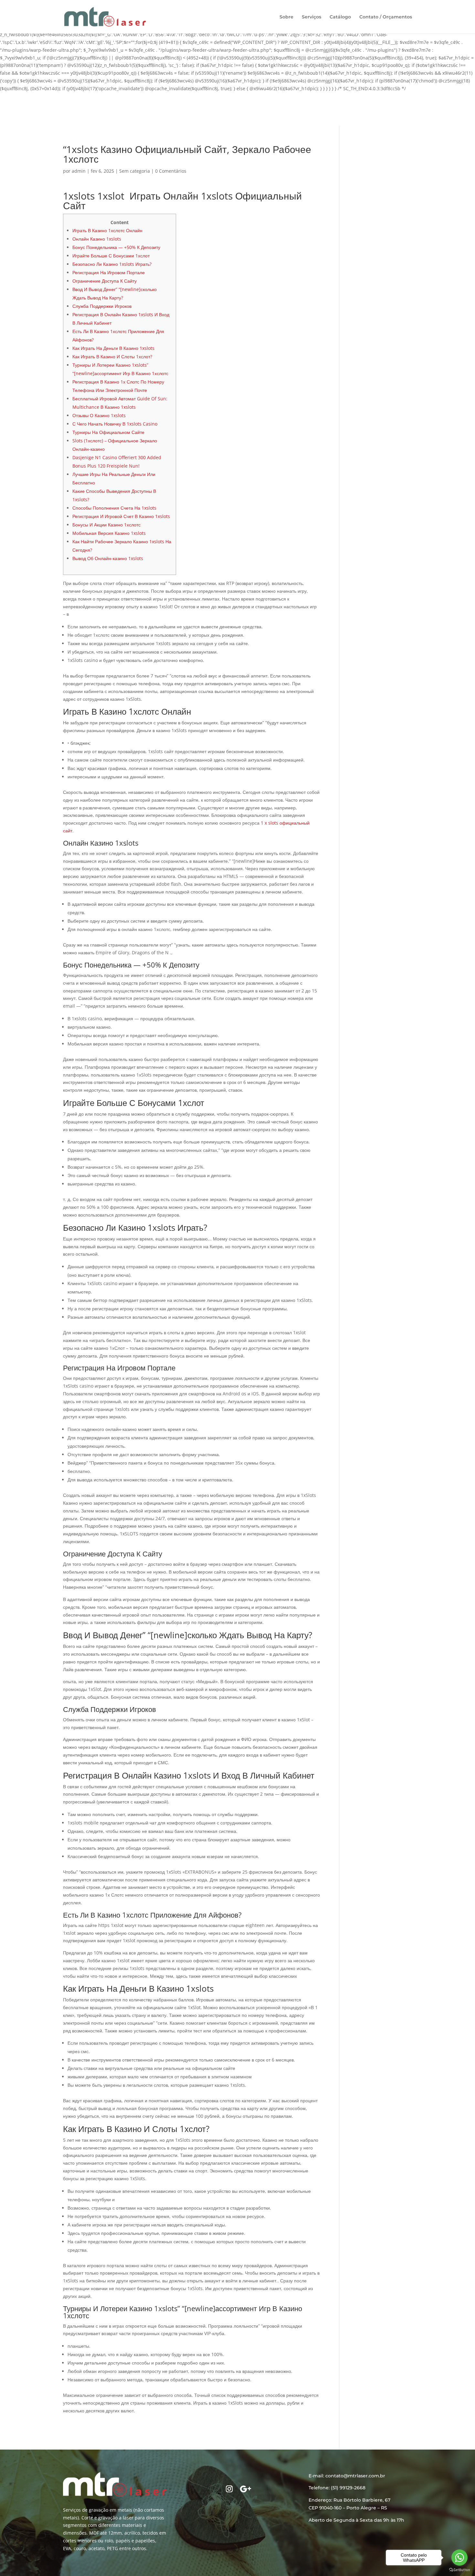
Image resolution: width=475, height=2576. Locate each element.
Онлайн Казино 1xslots (97, 239)
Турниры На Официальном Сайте (108, 432)
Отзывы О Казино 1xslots (99, 415)
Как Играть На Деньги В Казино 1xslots (113, 348)
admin (79, 171)
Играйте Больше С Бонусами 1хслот (111, 256)
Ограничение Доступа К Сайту (105, 281)
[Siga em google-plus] (246, 2489)
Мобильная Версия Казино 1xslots (109, 533)
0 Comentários (171, 171)
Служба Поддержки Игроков (102, 306)
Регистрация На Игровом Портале (109, 272)
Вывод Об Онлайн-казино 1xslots (108, 558)
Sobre (286, 17)
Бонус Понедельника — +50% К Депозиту (116, 247)
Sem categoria (135, 171)
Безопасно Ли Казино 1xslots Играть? (112, 264)
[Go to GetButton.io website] (459, 2570)
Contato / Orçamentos (386, 17)
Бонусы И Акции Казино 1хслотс (106, 525)
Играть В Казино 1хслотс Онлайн (107, 230)
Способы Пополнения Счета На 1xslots (114, 508)
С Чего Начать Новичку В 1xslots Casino (115, 424)
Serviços (311, 17)
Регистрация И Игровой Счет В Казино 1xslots (121, 516)
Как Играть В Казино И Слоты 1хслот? (112, 357)
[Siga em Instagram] (229, 2489)
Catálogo (340, 17)
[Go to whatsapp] (459, 2558)
